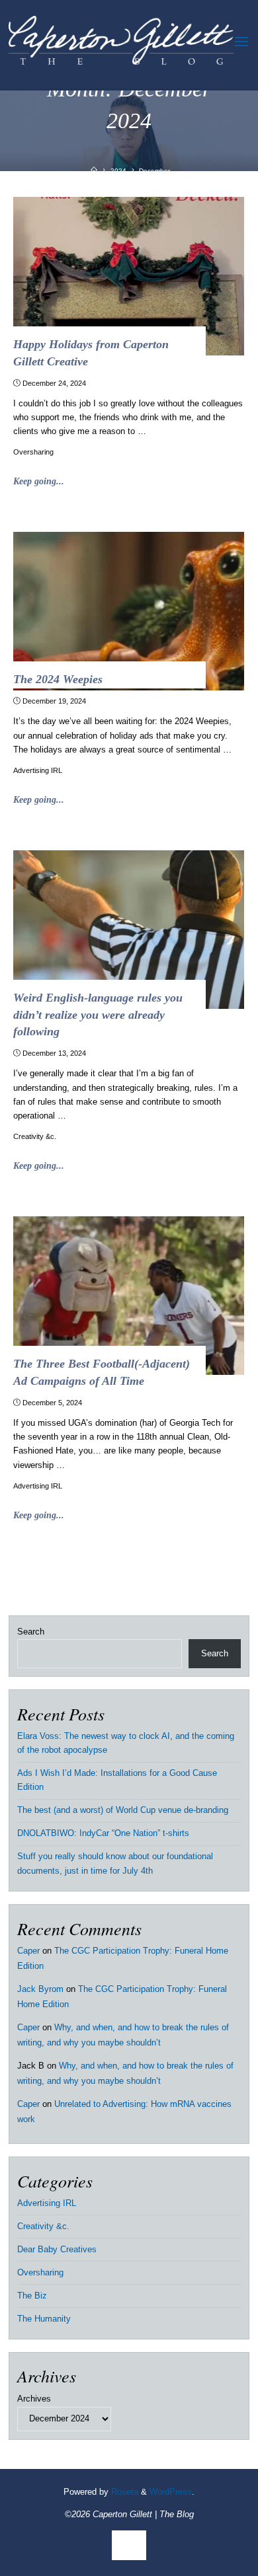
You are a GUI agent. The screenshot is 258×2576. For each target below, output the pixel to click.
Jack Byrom (40, 1989)
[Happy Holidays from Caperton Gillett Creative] (129, 276)
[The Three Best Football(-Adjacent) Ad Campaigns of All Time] (129, 1296)
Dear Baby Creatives (57, 2250)
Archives (34, 2399)
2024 (118, 171)
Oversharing (34, 452)
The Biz (32, 2296)
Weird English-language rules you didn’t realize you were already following (99, 1014)
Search (31, 1632)
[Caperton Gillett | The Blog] (121, 42)
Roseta (123, 2492)
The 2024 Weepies (59, 679)
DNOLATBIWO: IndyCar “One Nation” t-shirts (103, 1833)
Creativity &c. (35, 1136)
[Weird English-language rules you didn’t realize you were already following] (129, 930)
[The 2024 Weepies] (129, 611)
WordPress (171, 2492)
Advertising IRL (38, 770)
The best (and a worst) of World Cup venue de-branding (123, 1810)
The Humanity (44, 2319)
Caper (28, 1951)
